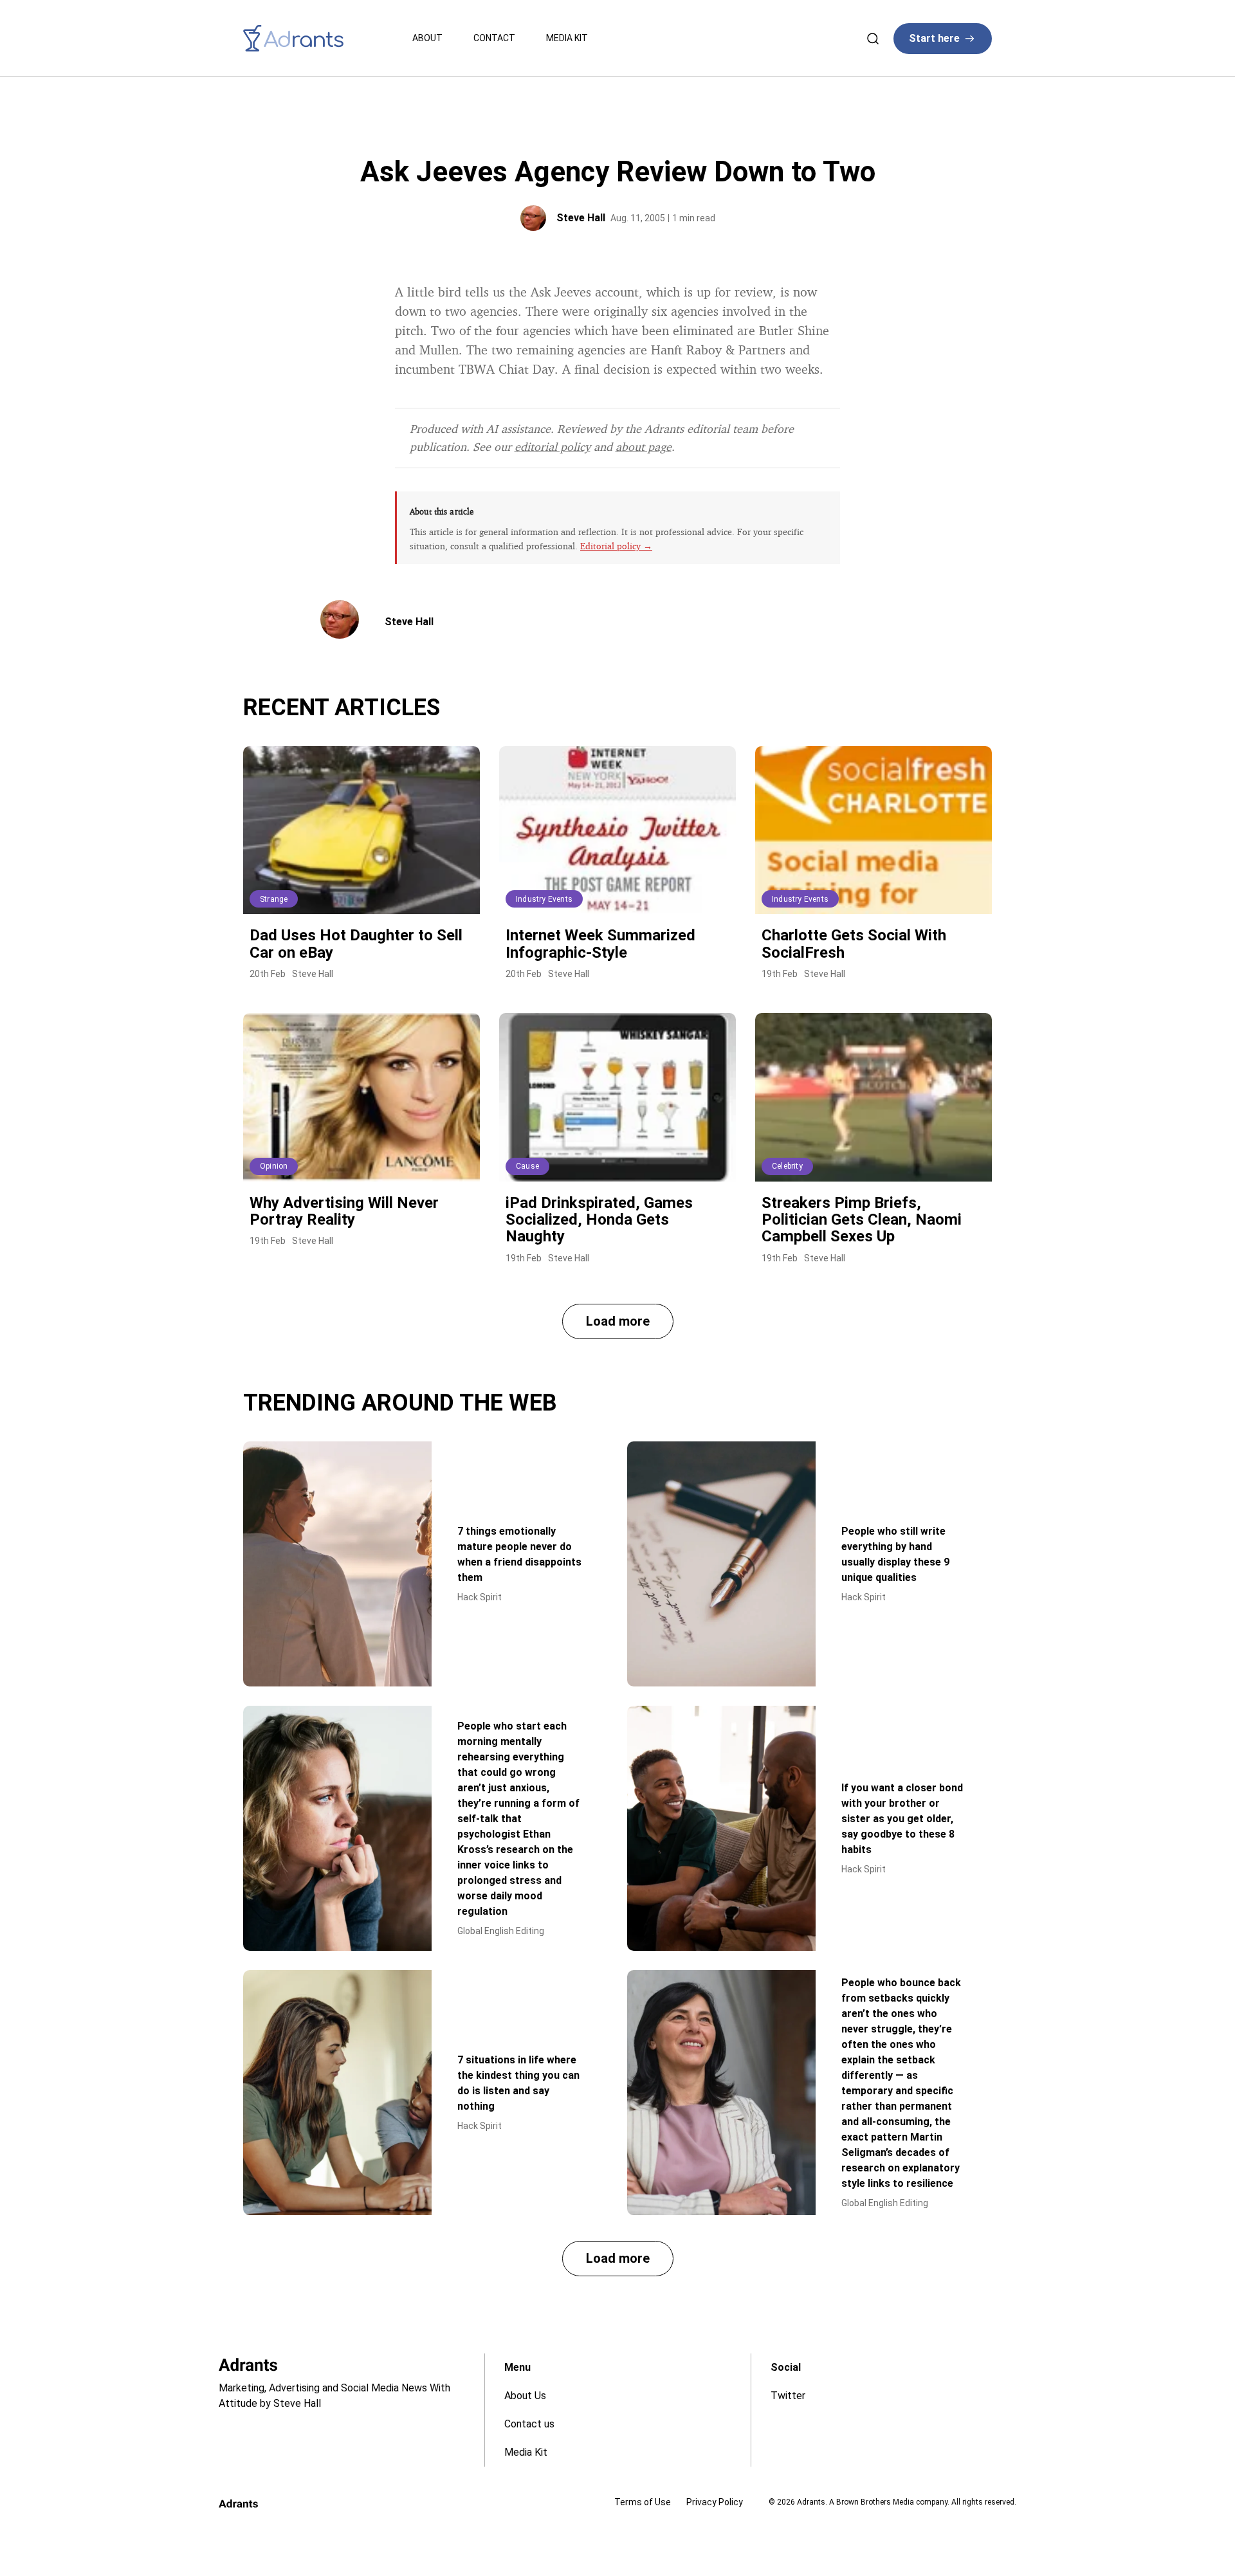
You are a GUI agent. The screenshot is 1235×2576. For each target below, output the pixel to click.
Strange (274, 899)
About (427, 38)
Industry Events (544, 899)
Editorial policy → (616, 546)
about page (644, 446)
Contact (494, 38)
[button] (618, 1321)
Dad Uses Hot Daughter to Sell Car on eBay (356, 944)
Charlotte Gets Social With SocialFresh (854, 944)
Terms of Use (643, 2502)
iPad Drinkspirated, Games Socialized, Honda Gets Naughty (599, 1220)
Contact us (529, 2424)
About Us (525, 2396)
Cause (527, 1166)
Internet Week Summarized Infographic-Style (600, 944)
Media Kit (567, 38)
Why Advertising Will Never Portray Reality (344, 1211)
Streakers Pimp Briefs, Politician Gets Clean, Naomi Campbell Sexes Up (862, 1220)
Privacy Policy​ (715, 2502)
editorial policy (553, 446)
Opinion (274, 1166)
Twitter (788, 2396)
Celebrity (787, 1166)
